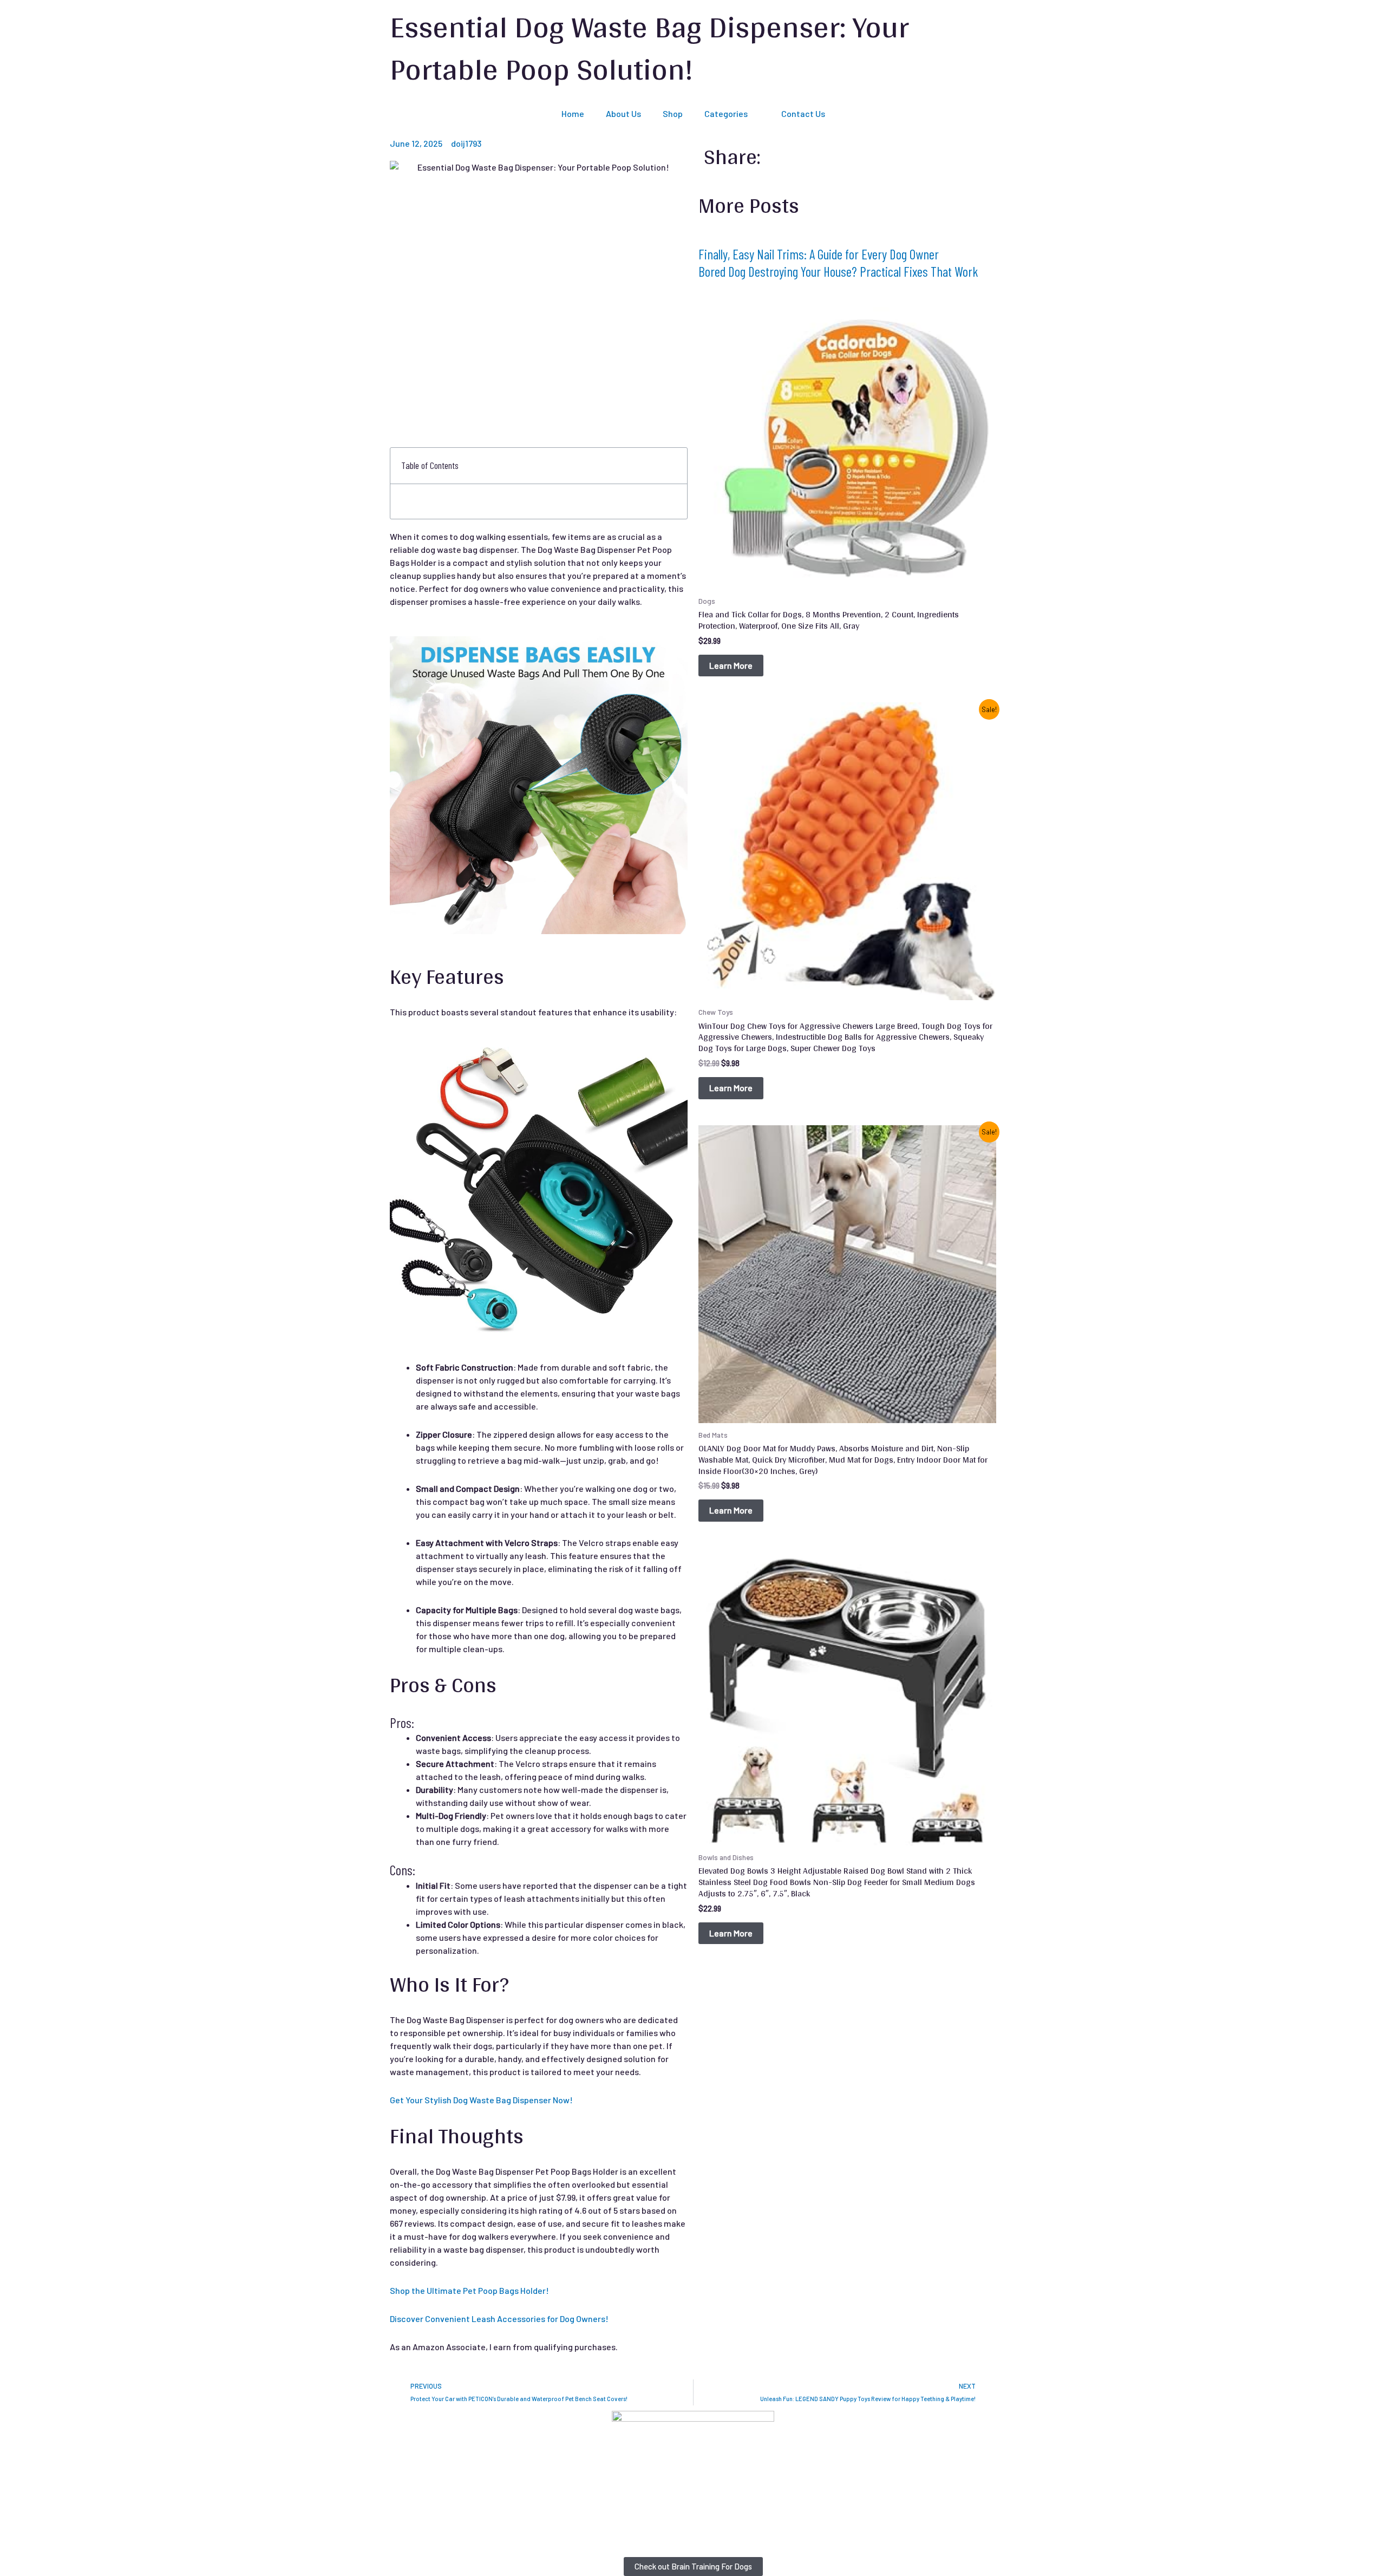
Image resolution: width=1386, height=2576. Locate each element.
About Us (623, 113)
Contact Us (803, 113)
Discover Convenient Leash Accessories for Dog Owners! (499, 2319)
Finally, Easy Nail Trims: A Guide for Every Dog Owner (819, 254)
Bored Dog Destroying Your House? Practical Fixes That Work (838, 271)
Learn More (731, 665)
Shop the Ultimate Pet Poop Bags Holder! (469, 2290)
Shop (673, 113)
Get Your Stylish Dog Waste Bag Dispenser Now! (481, 2100)
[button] (673, 466)
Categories (726, 113)
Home (573, 113)
